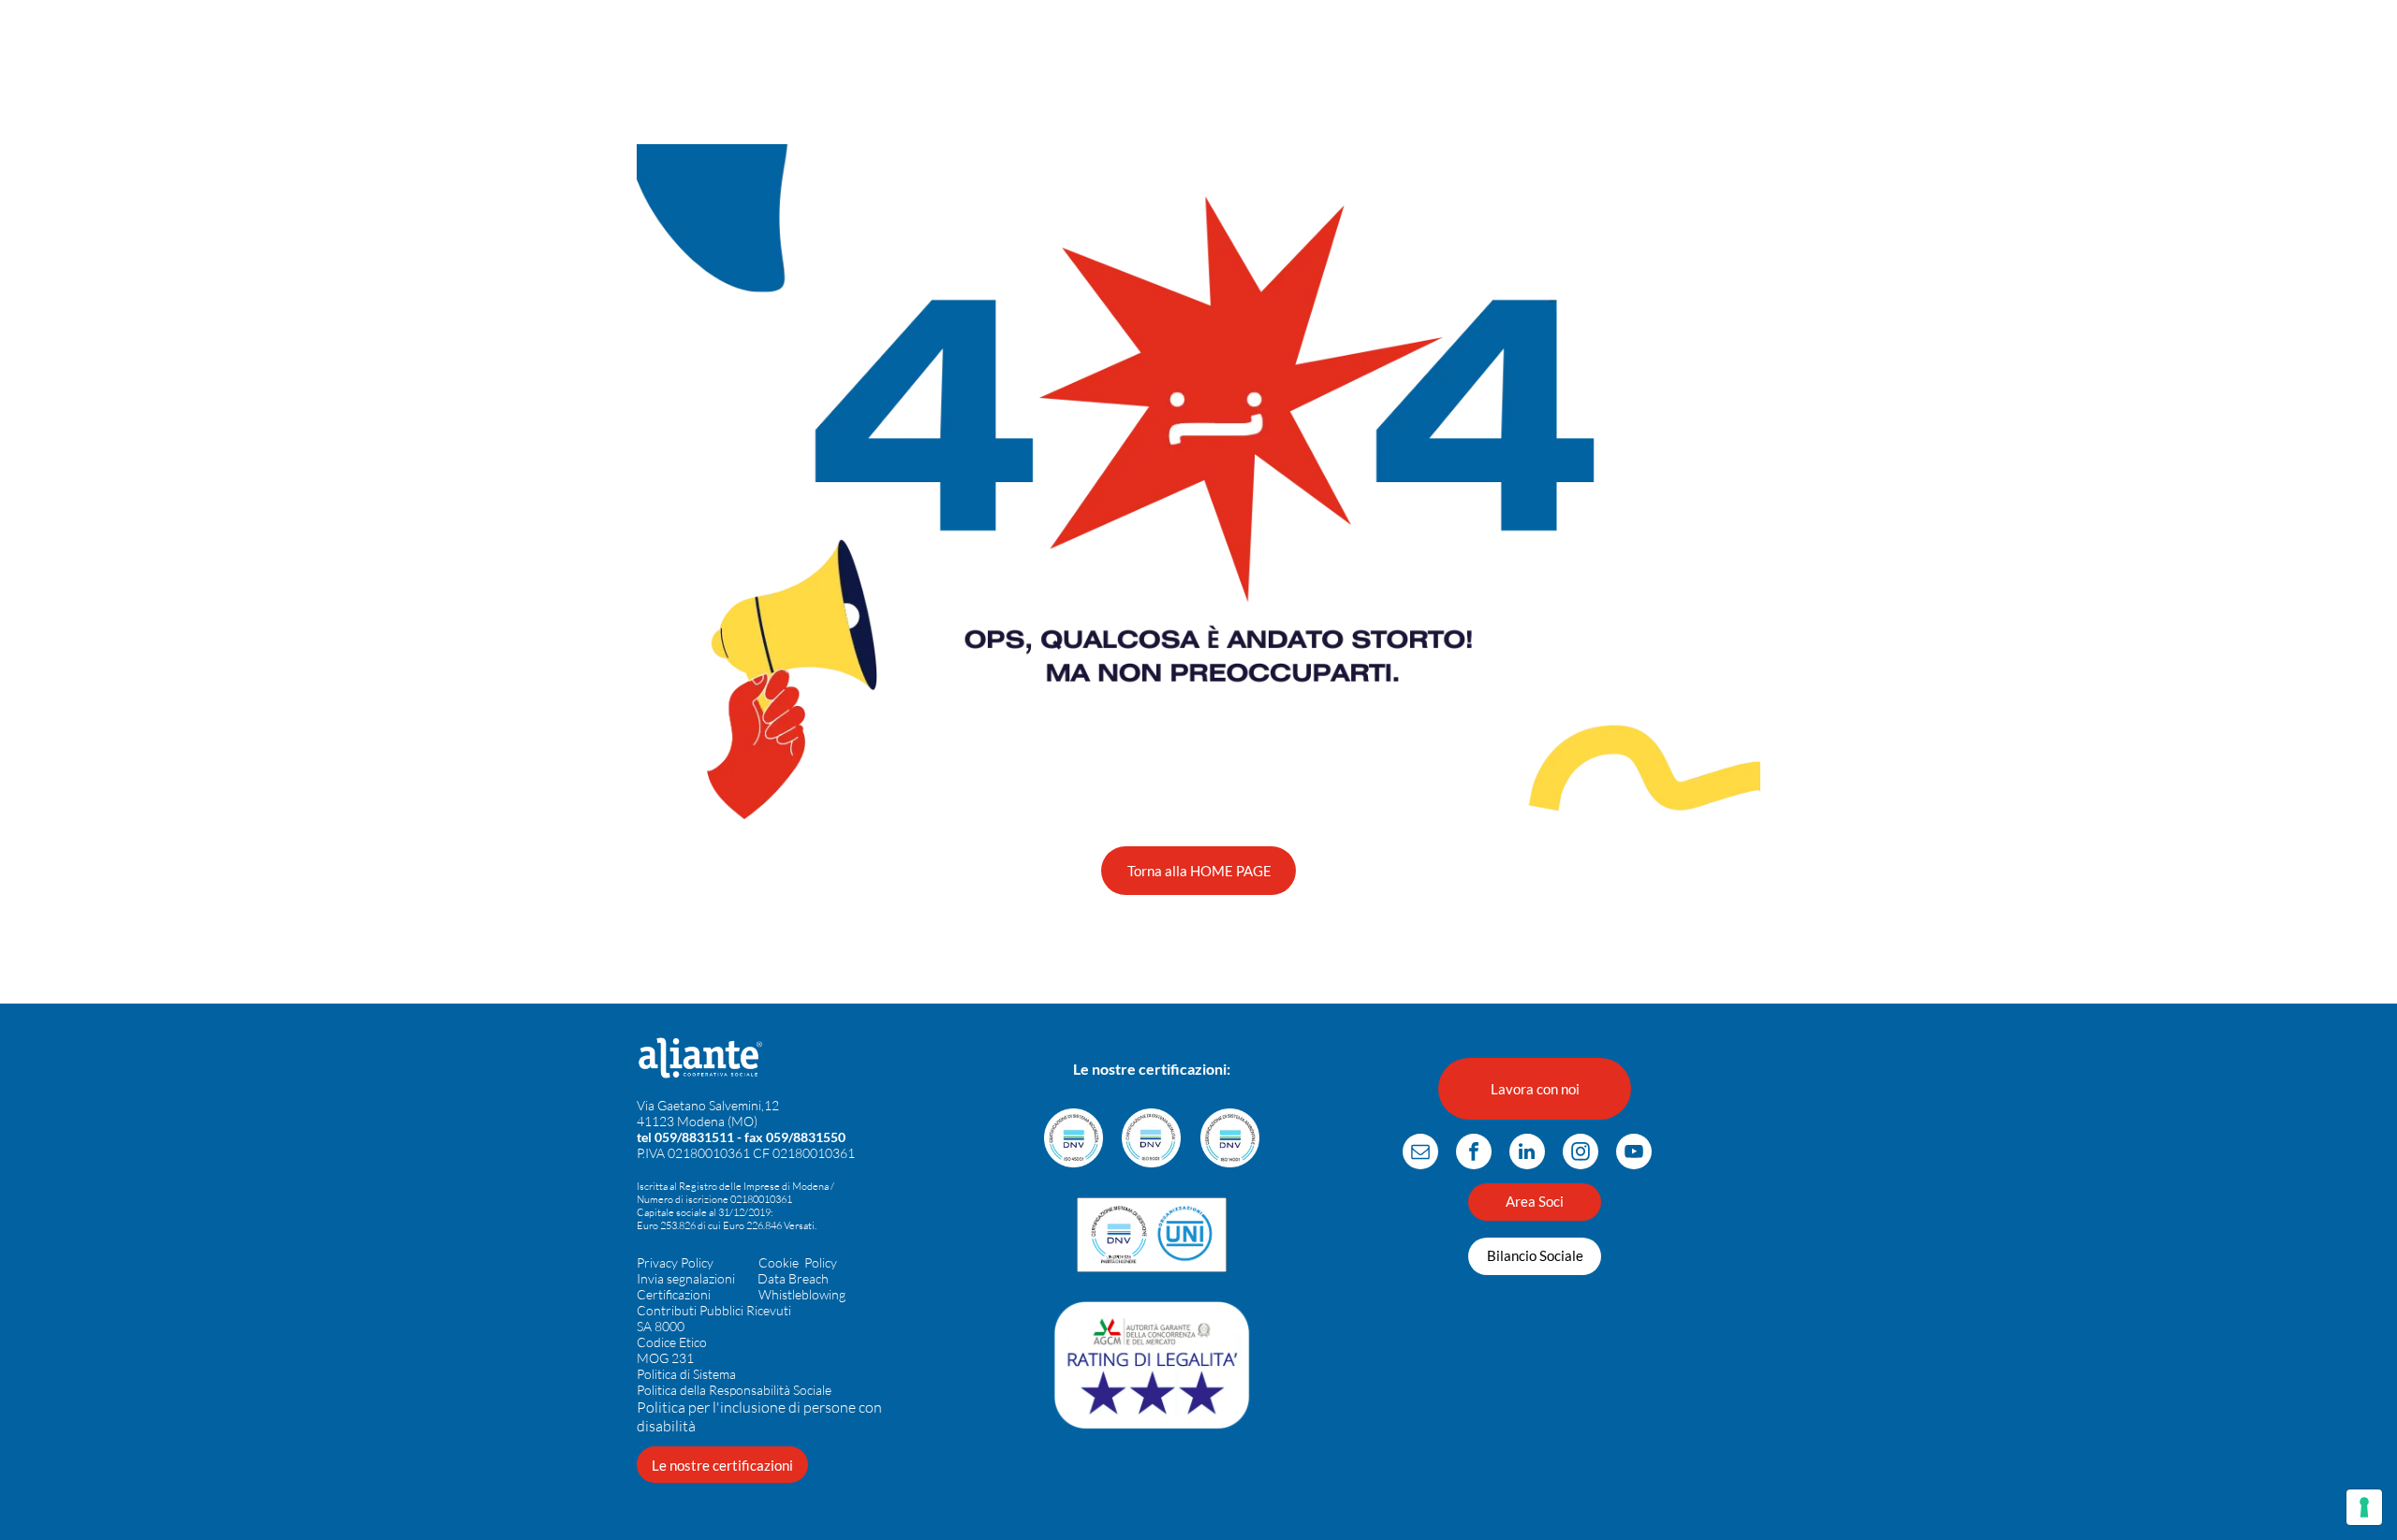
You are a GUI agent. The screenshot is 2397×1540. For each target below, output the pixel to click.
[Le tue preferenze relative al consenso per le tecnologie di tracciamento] (2364, 1507)
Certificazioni (674, 1294)
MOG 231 (665, 1358)
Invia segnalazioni (686, 1278)
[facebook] (1474, 1154)
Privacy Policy (675, 1262)
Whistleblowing (802, 1294)
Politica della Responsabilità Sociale (734, 1390)
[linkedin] (1527, 1154)
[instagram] (1581, 1154)
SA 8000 (661, 1326)
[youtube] (1634, 1154)
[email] (1420, 1154)
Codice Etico (672, 1342)
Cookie (779, 1262)
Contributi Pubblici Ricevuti (714, 1310)
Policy (821, 1262)
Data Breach (793, 1278)
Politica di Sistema (686, 1374)
